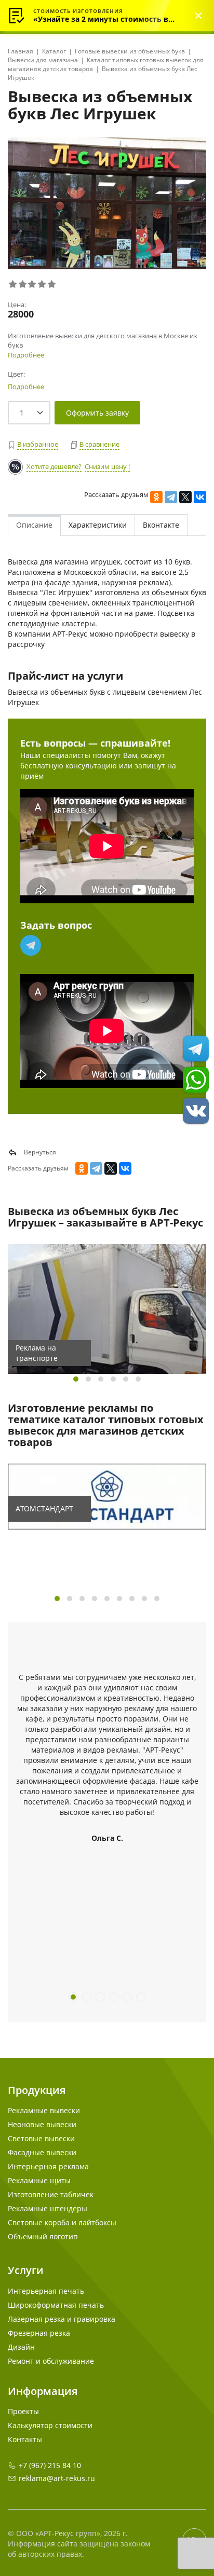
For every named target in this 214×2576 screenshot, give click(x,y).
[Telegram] (171, 497)
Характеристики (98, 525)
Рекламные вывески (44, 2110)
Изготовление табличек (51, 2194)
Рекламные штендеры (48, 2208)
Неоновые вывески (42, 2124)
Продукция (37, 2090)
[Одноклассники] (156, 497)
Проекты (23, 2411)
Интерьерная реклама (48, 2166)
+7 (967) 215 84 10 (50, 2465)
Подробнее (26, 355)
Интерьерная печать (46, 2291)
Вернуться (39, 1152)
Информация (43, 2391)
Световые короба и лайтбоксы (62, 2222)
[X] (185, 497)
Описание (34, 525)
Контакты (25, 2439)
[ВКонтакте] (200, 497)
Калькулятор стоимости (50, 2425)
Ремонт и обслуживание (51, 2361)
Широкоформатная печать (56, 2305)
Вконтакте (161, 525)
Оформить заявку (97, 413)
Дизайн (21, 2347)
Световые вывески (41, 2138)
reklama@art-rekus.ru (57, 2478)
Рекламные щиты (39, 2180)
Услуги (26, 2270)
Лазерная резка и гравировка (62, 2319)
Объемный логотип (43, 2236)
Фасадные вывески (42, 2152)
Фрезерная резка (39, 2333)
